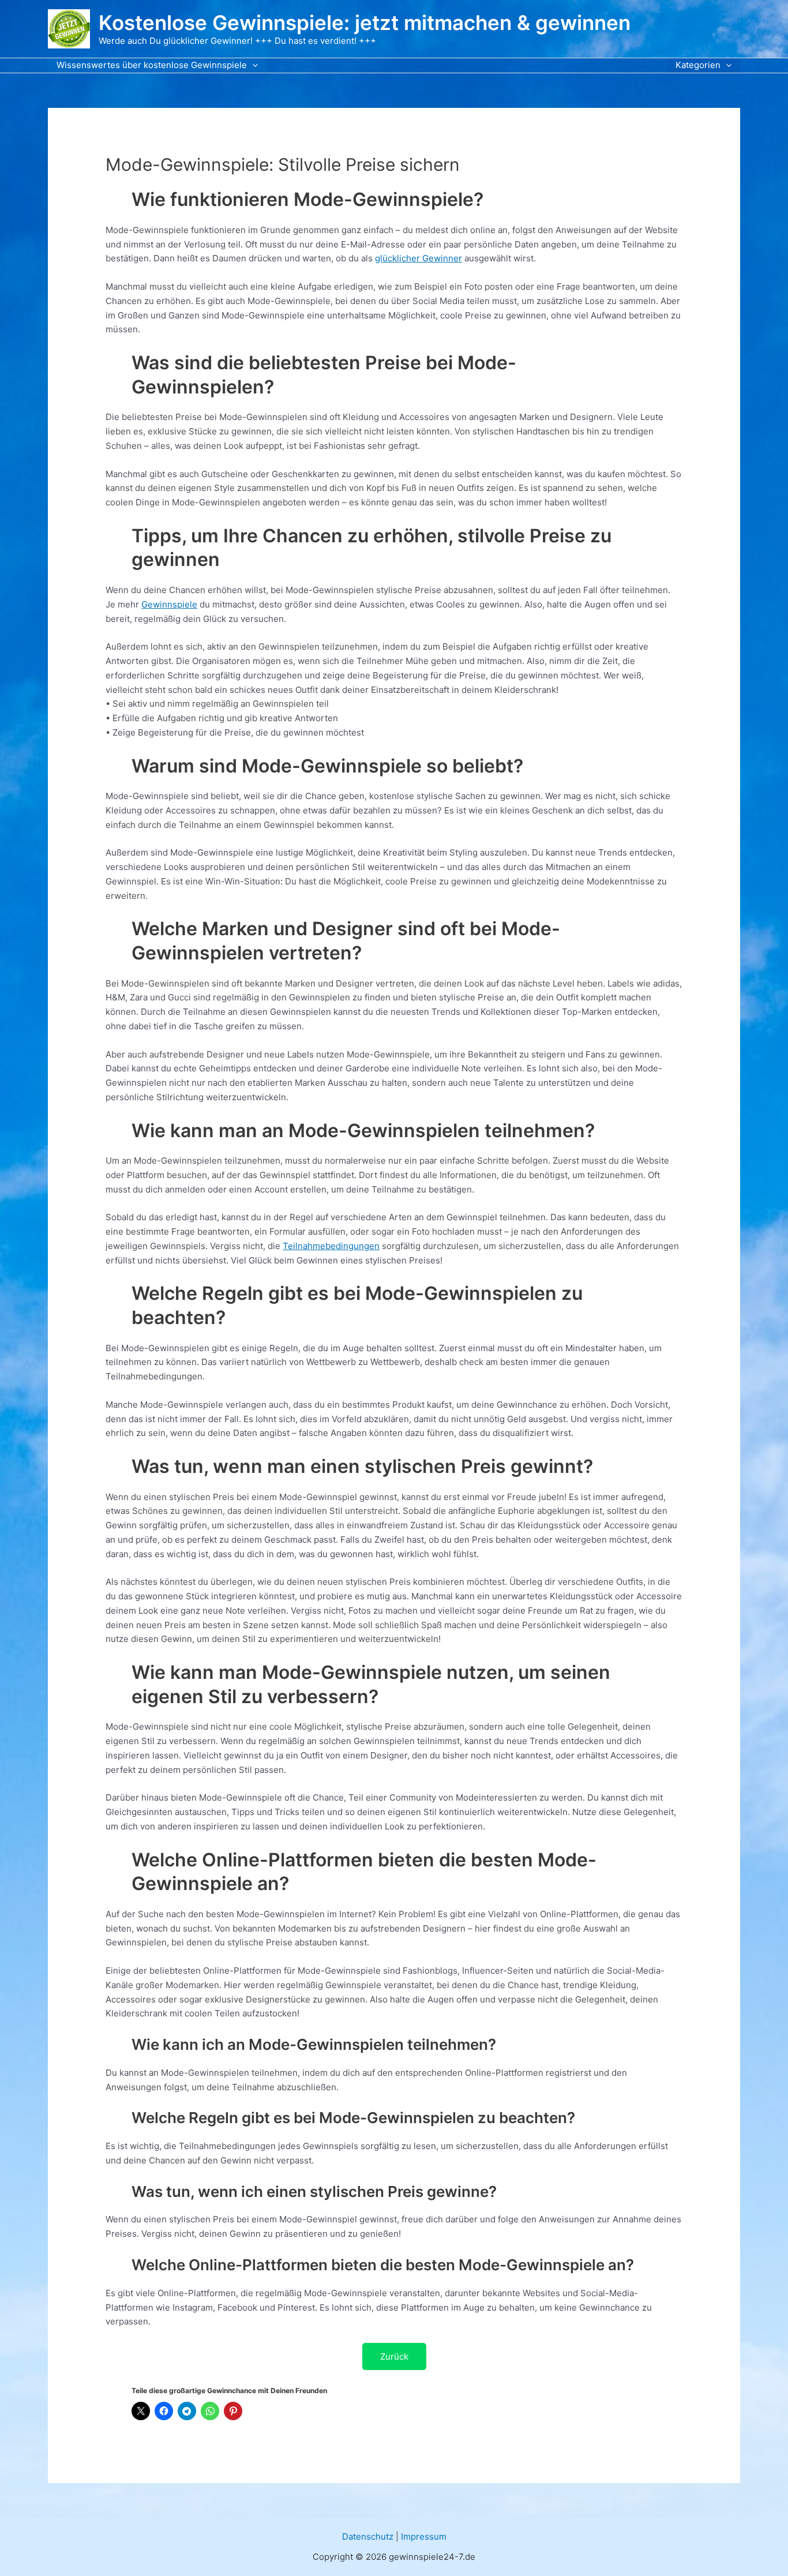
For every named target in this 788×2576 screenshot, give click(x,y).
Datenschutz (368, 2536)
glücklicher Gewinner (419, 258)
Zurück (394, 2356)
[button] (252, 65)
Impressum (424, 2536)
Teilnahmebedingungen (331, 1246)
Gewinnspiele (169, 604)
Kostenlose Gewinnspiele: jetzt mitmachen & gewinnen (365, 23)
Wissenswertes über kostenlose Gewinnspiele (152, 65)
